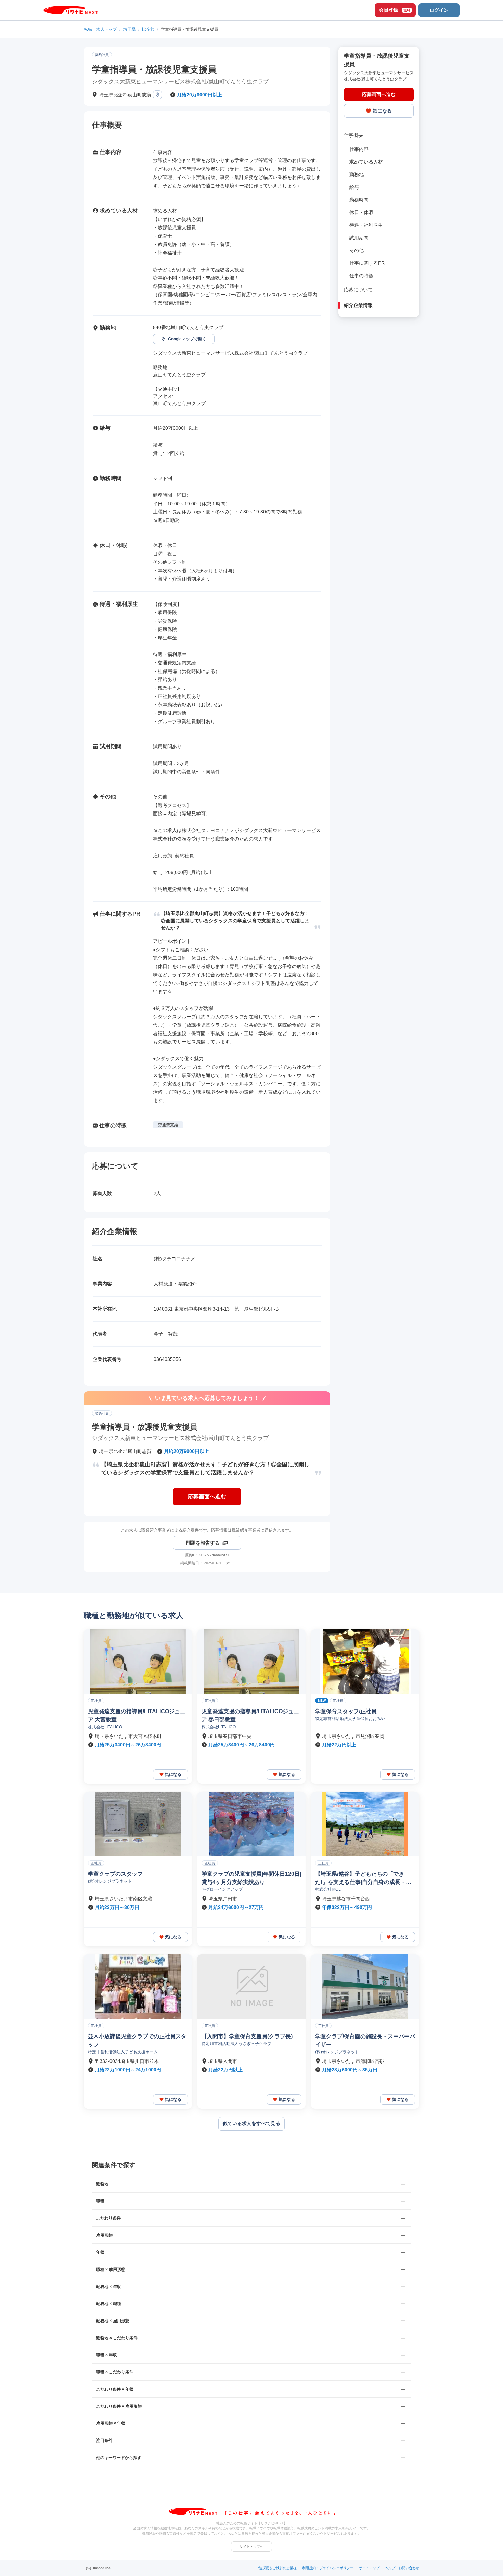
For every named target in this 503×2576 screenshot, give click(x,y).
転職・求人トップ (100, 29)
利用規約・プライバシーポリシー (328, 2568)
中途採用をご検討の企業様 (276, 2568)
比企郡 (148, 29)
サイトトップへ (251, 2546)
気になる (382, 110)
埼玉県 (129, 29)
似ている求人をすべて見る (251, 2123)
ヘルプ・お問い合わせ (402, 2568)
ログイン (439, 10)
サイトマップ (369, 2568)
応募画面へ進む (207, 1497)
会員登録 (395, 10)
